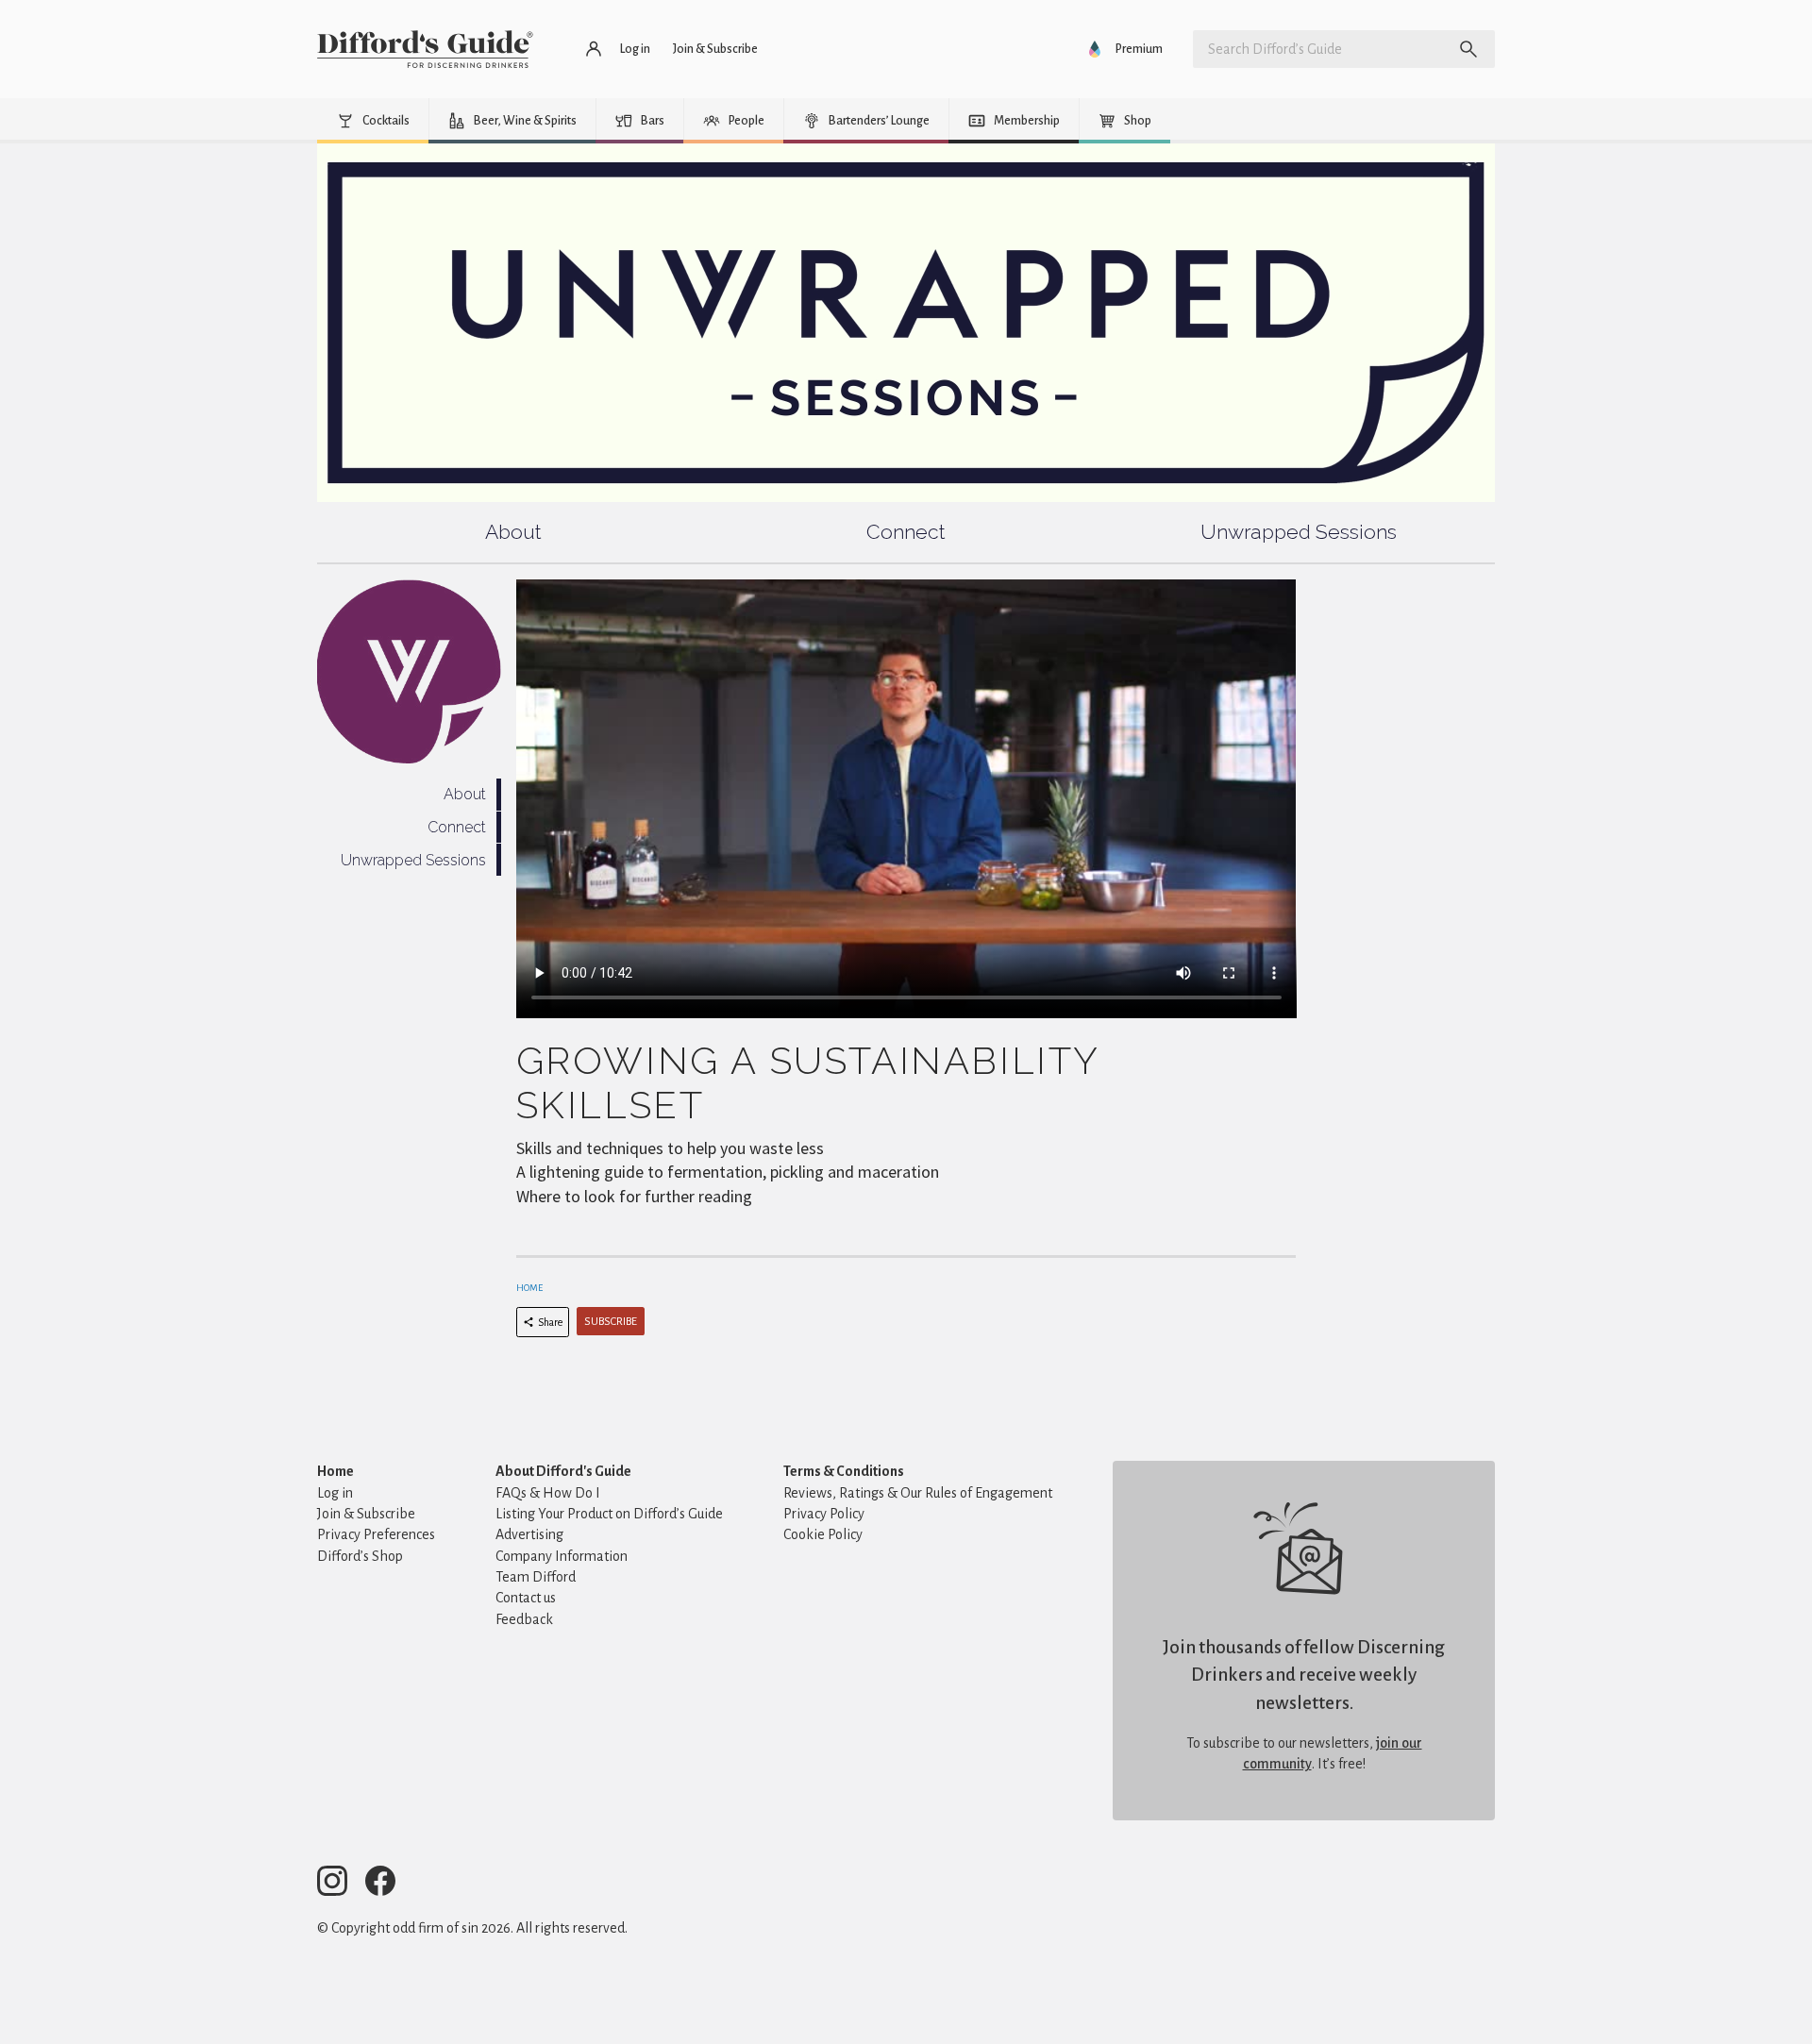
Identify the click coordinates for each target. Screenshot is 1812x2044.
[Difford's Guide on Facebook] (388, 1884)
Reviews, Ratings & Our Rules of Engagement (918, 1493)
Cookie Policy (823, 1534)
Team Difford (536, 1577)
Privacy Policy (824, 1514)
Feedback (524, 1619)
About (513, 532)
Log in (335, 1493)
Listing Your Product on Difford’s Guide (609, 1514)
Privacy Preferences (376, 1534)
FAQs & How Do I (548, 1493)
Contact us (526, 1598)
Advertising (529, 1534)
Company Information (562, 1556)
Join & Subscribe (366, 1514)
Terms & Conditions (844, 1471)
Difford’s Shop (360, 1556)
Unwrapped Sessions (1299, 532)
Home (529, 1288)
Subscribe (611, 1322)
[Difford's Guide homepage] (425, 49)
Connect (906, 532)
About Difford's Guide (563, 1471)
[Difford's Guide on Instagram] (340, 1884)
